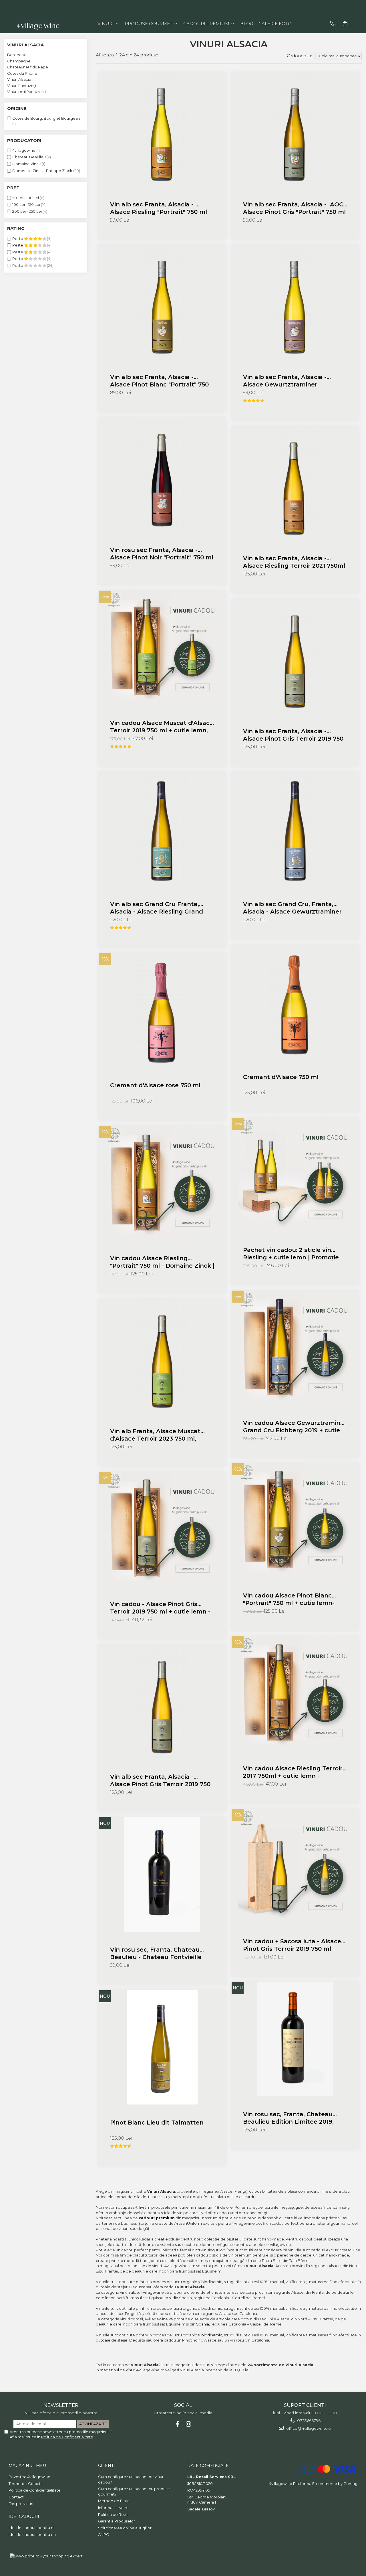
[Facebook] (178, 2424)
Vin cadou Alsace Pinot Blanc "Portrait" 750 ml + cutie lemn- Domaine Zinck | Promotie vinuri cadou (292, 1599)
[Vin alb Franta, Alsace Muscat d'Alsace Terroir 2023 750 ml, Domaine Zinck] (162, 1356)
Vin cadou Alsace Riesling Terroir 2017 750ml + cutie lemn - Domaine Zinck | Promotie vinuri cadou (293, 1772)
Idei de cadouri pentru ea (32, 2534)
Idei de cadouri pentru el (31, 2528)
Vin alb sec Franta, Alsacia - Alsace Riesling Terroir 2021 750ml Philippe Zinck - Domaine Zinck (294, 562)
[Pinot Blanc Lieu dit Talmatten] (162, 2047)
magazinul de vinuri (118, 2370)
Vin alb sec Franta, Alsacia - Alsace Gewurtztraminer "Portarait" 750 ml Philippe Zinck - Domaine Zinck (294, 381)
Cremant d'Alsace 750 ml (281, 1077)
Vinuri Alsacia (19, 79)
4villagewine (24, 150)
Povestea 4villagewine (29, 2477)
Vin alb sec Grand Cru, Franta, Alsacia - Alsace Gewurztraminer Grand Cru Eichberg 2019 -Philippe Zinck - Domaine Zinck (295, 908)
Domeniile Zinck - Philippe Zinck (42, 171)
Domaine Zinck (27, 164)
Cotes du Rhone (22, 73)
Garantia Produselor (117, 2521)
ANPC (104, 2534)
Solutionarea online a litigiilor (125, 2528)
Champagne (19, 61)
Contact (16, 2497)
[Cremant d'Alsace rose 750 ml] (162, 1010)
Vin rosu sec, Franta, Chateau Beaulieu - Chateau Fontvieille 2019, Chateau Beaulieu (156, 1953)
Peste (18, 238)
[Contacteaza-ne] (333, 24)
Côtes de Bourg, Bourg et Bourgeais (46, 118)
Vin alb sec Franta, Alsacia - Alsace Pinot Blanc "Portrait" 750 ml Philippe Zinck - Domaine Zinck (162, 381)
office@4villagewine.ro (308, 2428)
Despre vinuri (21, 2504)
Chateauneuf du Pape (28, 67)
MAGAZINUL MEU (27, 2465)
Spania (203, 2324)
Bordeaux (16, 55)
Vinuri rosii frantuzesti (26, 92)
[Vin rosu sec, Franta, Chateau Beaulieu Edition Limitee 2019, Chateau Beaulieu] (295, 2039)
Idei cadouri (24, 2516)
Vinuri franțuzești (22, 86)
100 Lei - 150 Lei (26, 204)
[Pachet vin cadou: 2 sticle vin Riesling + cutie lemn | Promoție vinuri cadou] (295, 1175)
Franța (240, 2191)
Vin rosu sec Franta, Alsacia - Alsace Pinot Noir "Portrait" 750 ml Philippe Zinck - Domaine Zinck (162, 554)
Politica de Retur (114, 2514)
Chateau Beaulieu (29, 157)
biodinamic (212, 2335)
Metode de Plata (114, 2501)
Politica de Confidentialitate (67, 2437)
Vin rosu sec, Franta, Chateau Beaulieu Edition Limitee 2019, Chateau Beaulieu (288, 2118)
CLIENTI (107, 2465)
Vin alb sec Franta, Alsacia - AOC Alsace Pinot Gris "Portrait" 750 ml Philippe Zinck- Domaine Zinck (294, 208)
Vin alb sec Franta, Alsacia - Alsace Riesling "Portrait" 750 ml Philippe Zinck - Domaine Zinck (159, 208)
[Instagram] (189, 2424)
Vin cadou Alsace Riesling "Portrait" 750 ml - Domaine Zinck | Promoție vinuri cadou (162, 1262)
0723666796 (308, 2421)
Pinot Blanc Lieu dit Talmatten (157, 2123)
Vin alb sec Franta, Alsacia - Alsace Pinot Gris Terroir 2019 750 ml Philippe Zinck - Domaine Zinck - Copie (162, 1781)
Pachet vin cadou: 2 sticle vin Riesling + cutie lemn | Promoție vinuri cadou (291, 1254)
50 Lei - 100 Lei (26, 198)
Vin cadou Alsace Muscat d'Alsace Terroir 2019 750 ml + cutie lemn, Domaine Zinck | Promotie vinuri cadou (162, 727)
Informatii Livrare (113, 2508)
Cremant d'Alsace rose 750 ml (155, 1085)
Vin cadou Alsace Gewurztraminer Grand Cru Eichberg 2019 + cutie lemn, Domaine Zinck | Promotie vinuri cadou (295, 1427)
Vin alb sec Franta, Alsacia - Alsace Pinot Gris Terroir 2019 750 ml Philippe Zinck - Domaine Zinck (295, 735)
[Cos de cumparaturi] (345, 24)
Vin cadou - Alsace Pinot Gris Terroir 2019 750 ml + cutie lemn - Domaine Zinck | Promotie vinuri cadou (160, 1608)
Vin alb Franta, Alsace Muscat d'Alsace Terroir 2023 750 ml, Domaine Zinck (155, 1435)
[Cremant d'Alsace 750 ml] (295, 1002)
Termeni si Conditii (25, 2484)
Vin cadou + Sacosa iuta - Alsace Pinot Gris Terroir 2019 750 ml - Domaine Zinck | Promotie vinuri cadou (292, 1945)
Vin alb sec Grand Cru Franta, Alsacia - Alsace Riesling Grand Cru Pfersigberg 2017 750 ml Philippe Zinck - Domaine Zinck (157, 908)
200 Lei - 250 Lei (27, 211)
